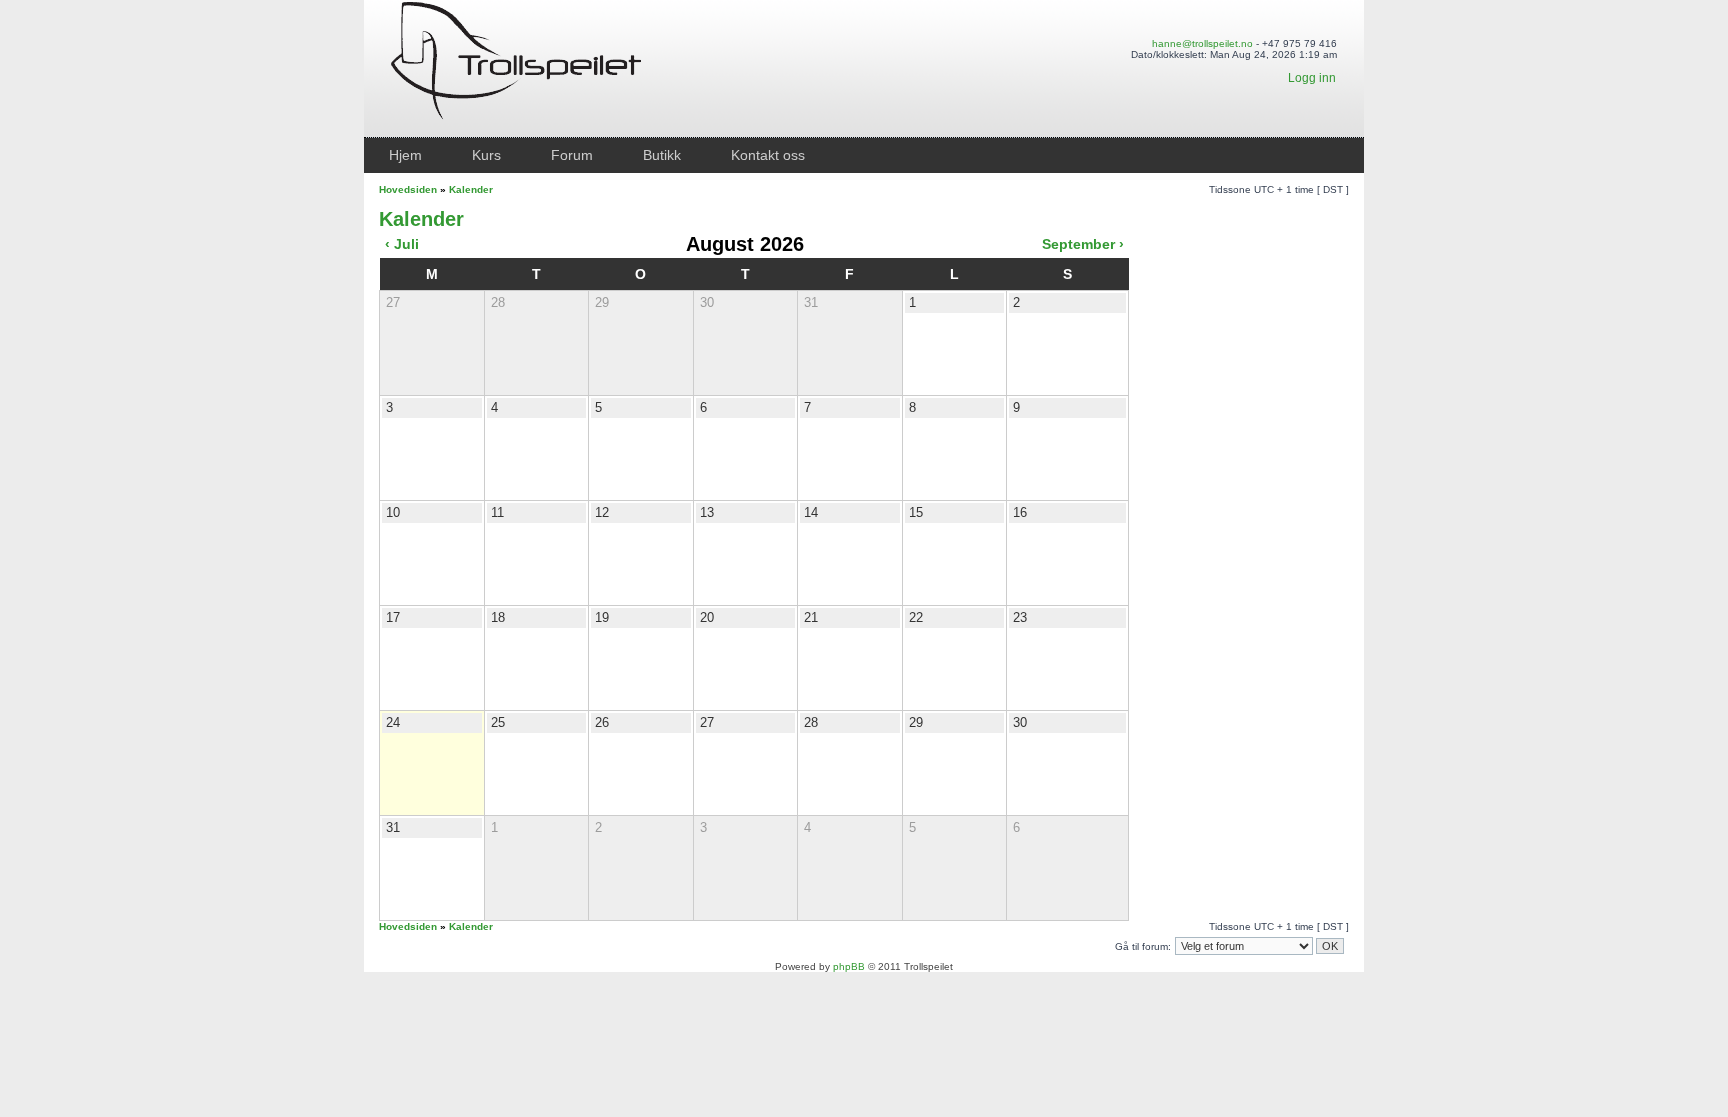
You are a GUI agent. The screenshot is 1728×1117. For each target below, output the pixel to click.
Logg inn (1312, 78)
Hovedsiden (408, 189)
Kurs (486, 155)
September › (1083, 244)
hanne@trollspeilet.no (1202, 43)
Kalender (471, 189)
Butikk (662, 155)
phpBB (849, 966)
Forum (572, 155)
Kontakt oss (768, 155)
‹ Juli (402, 244)
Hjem (405, 155)
